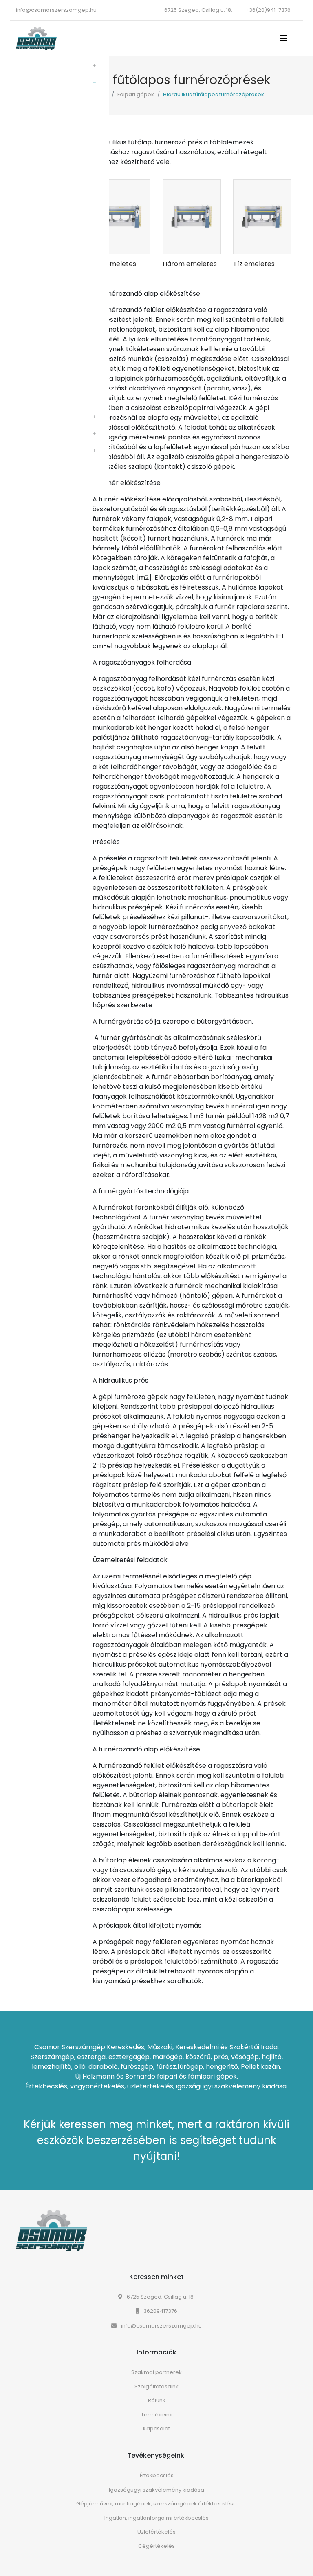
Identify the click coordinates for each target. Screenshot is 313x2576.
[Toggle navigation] (286, 38)
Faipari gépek (136, 94)
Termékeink (157, 2415)
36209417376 (160, 2311)
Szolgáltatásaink (156, 2386)
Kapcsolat (156, 2429)
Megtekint (127, 245)
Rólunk (157, 2400)
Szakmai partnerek (156, 2372)
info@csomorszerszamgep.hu (56, 10)
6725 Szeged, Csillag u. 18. (160, 2297)
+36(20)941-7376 (268, 10)
